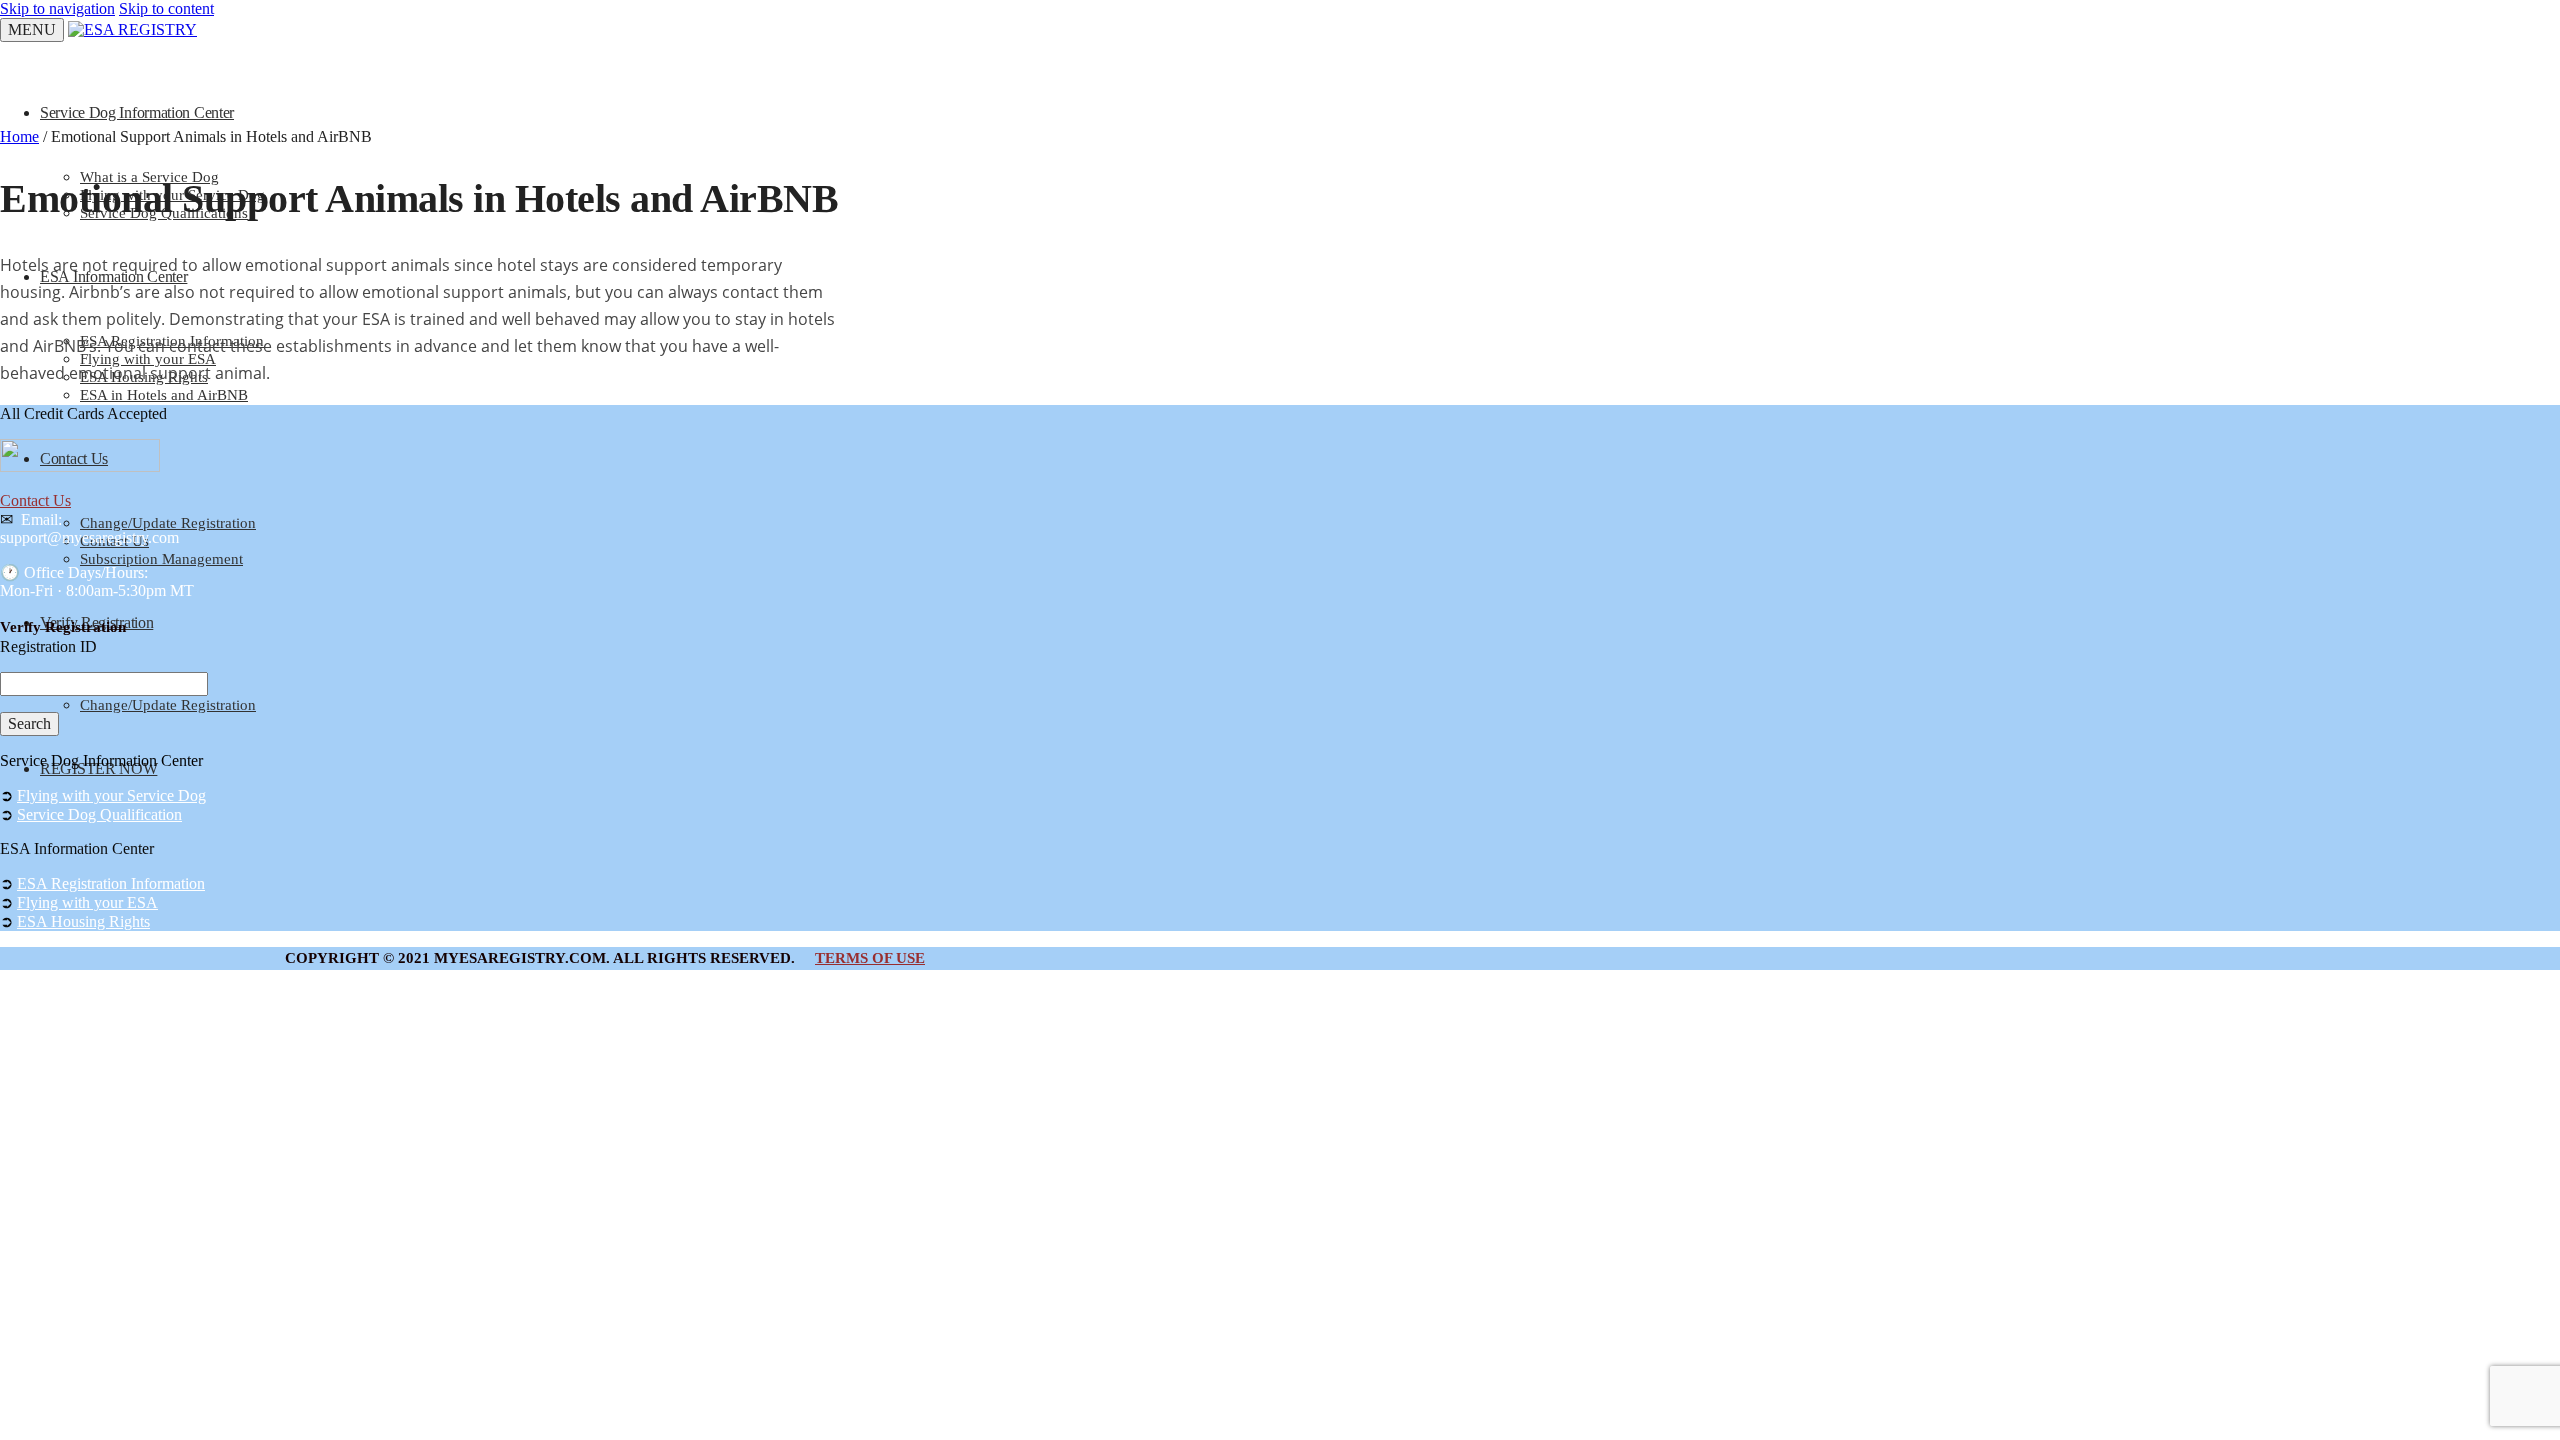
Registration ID (48, 646)
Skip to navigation (57, 8)
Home (19, 136)
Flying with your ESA (87, 902)
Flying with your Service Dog (111, 795)
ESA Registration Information (111, 883)
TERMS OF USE (870, 958)
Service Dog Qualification (99, 814)
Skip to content (166, 8)
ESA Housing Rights (83, 921)
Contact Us (35, 500)
